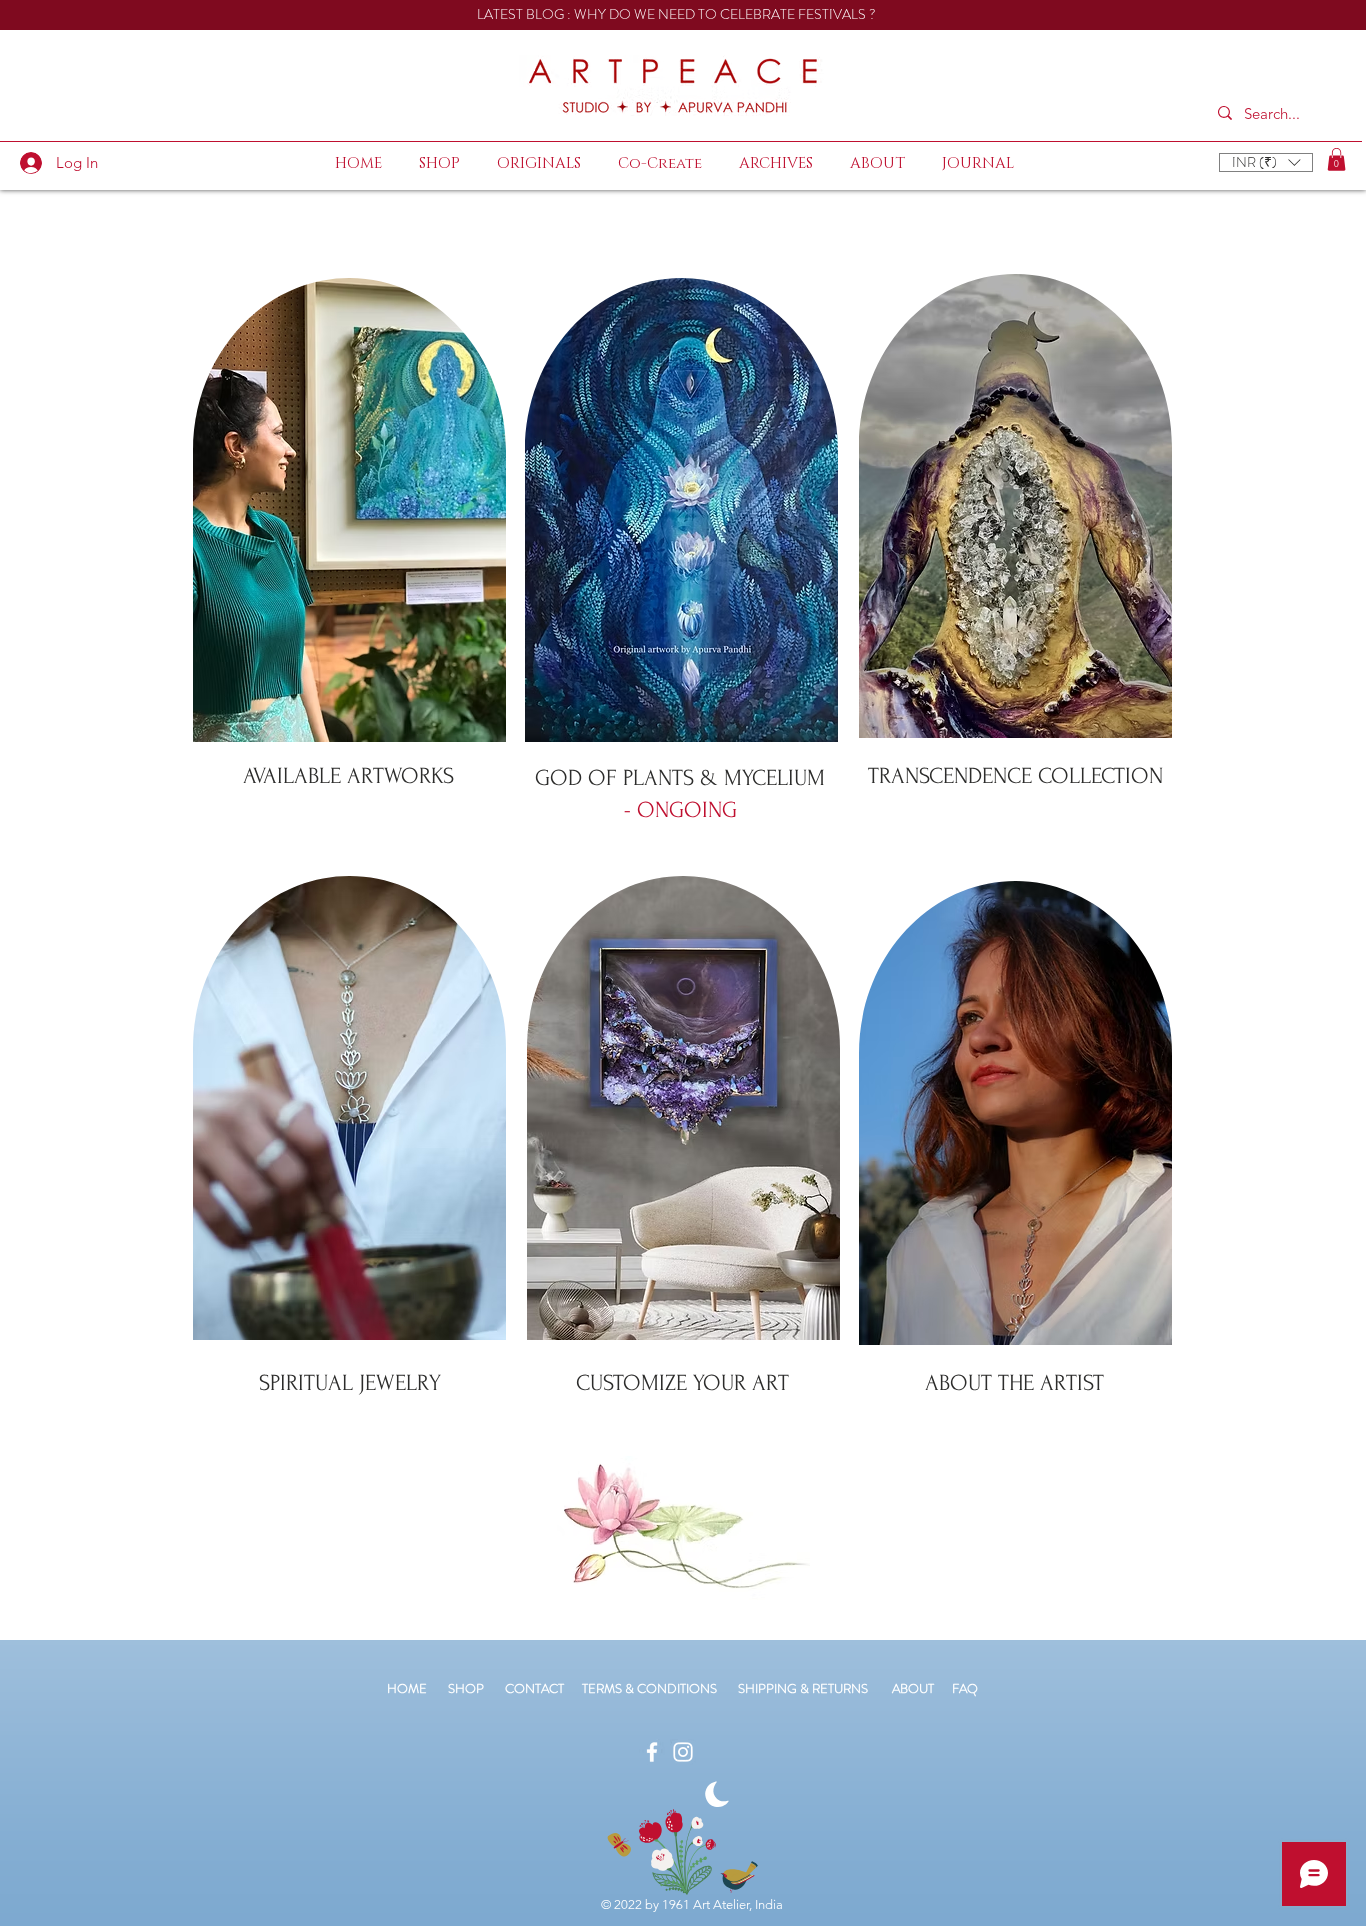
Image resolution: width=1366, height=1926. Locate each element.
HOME (407, 1688)
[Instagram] (683, 1752)
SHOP (466, 1688)
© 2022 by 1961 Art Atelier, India (692, 1904)
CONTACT (543, 1688)
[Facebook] (652, 1752)
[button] (1266, 162)
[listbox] (1266, 162)
